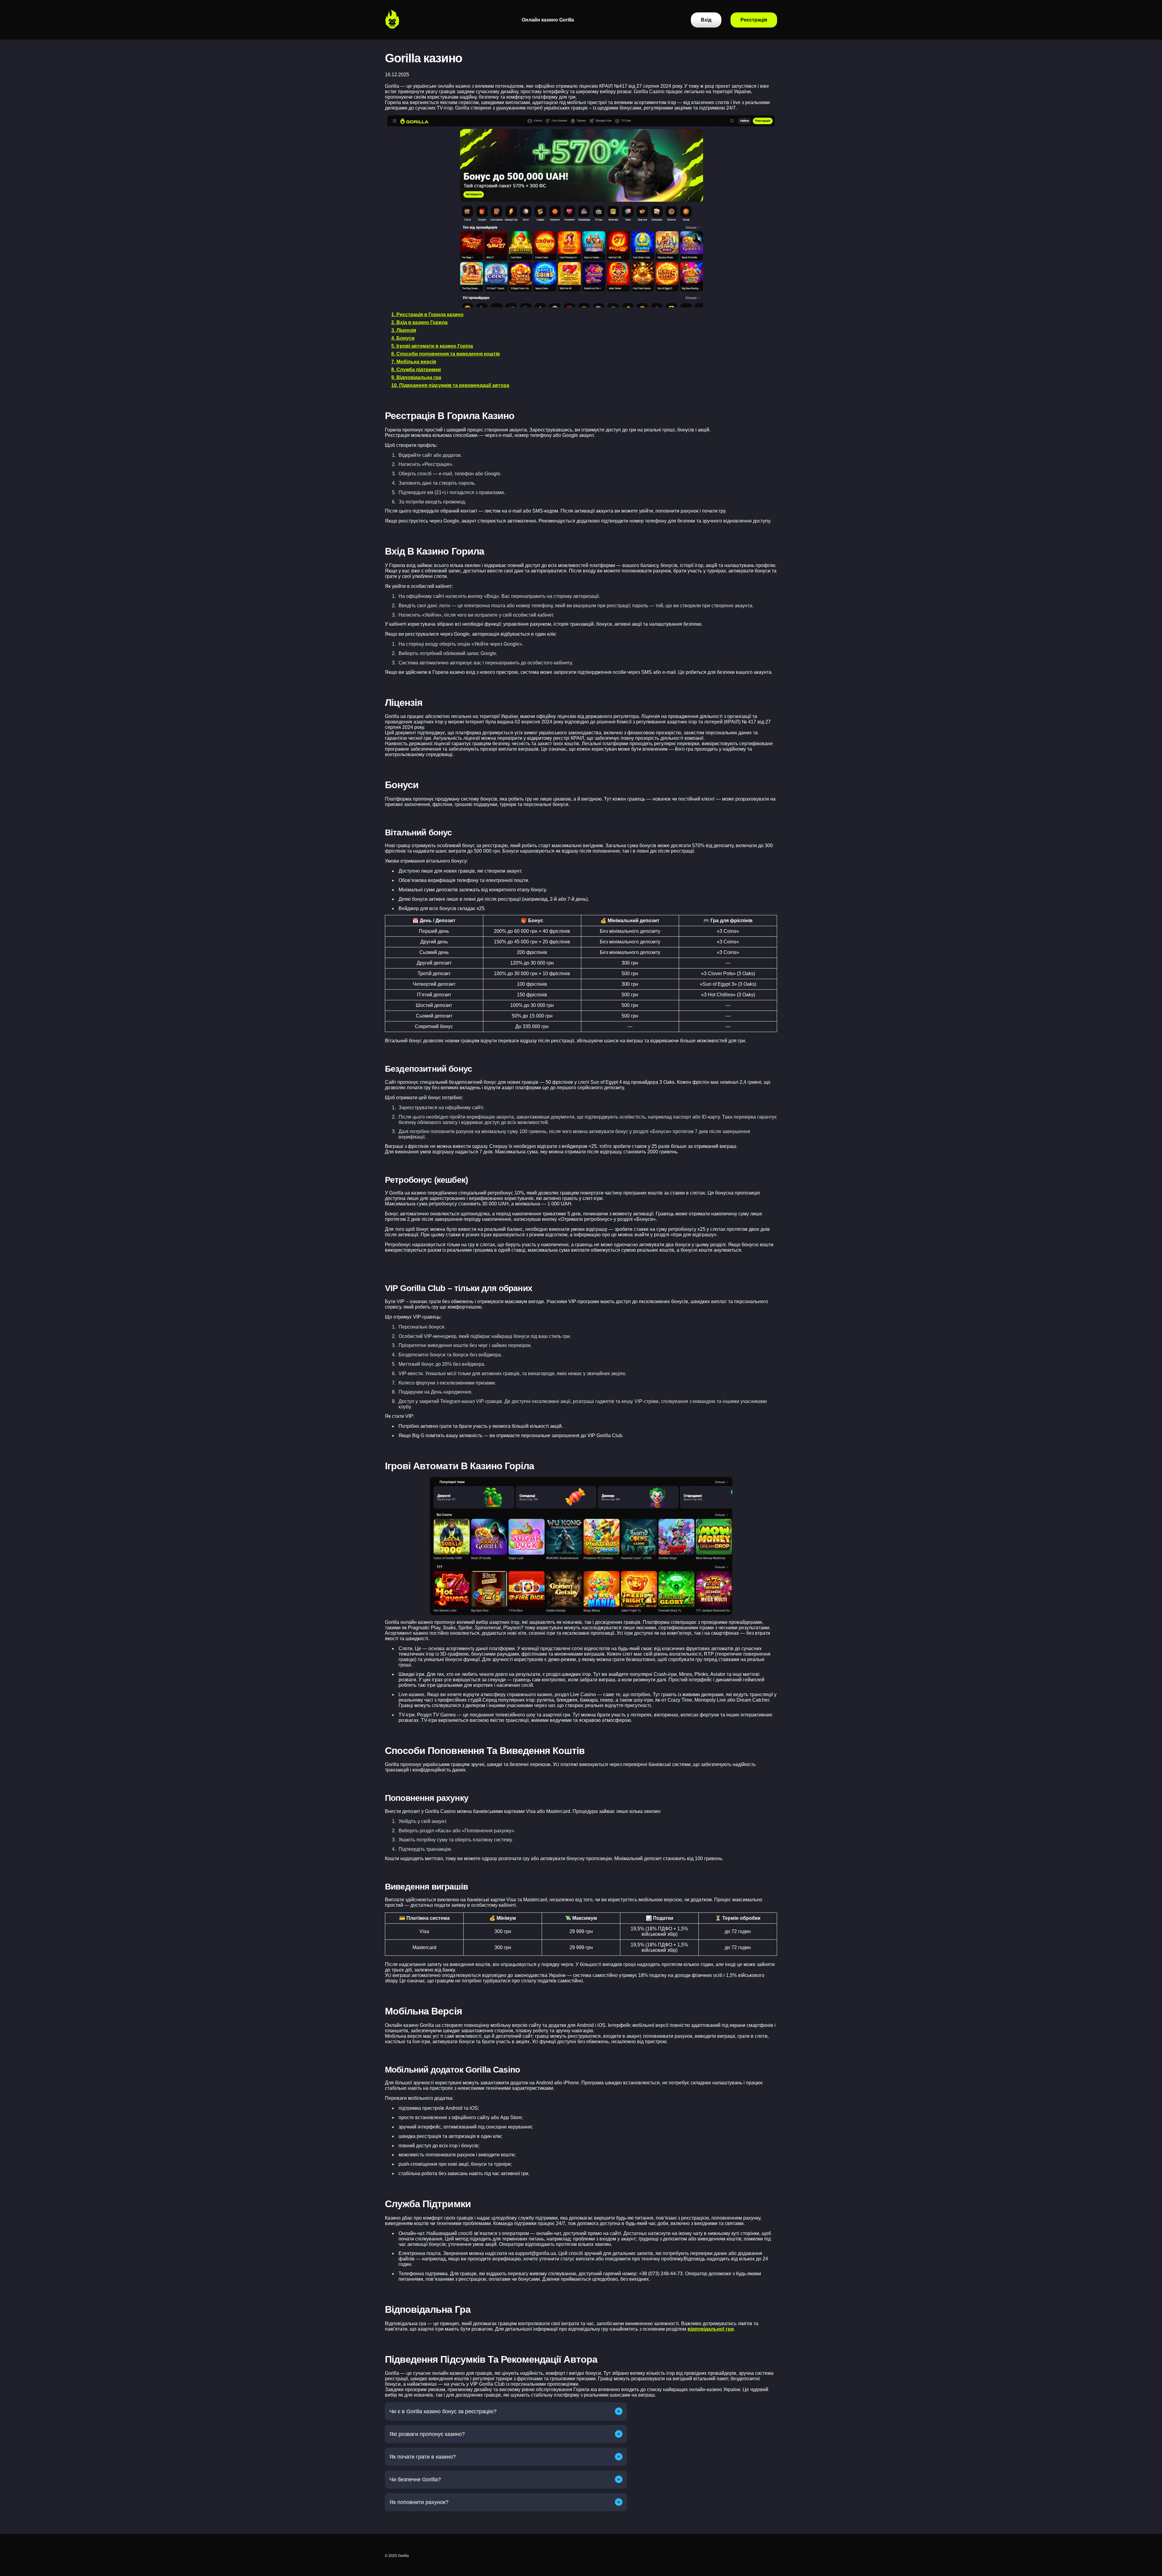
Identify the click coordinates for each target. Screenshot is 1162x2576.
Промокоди (536, 77)
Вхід (527, 31)
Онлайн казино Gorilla (548, 20)
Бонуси (531, 54)
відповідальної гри (711, 2329)
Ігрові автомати (541, 66)
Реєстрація (535, 43)
